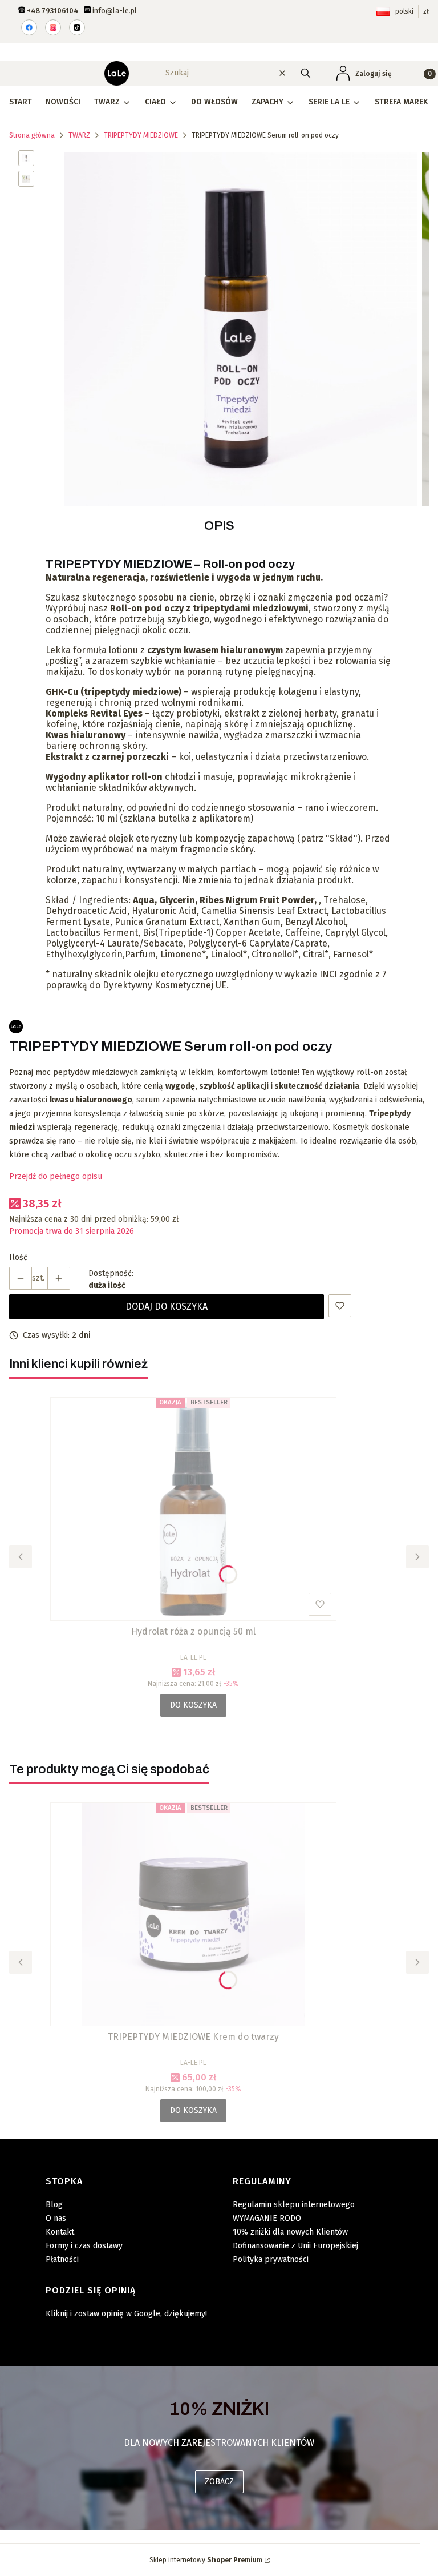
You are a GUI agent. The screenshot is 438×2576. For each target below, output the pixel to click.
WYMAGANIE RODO (267, 2218)
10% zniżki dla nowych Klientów (290, 2232)
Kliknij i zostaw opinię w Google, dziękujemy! (126, 2314)
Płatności (62, 2259)
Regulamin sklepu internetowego (294, 2205)
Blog (54, 2205)
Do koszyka (193, 1705)
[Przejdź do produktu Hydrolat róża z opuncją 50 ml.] (193, 1509)
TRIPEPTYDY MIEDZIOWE (141, 135)
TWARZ (79, 135)
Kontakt (60, 2232)
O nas (56, 2218)
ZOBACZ (219, 2482)
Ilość (18, 1257)
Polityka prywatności (271, 2259)
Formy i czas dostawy (84, 2246)
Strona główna (32, 135)
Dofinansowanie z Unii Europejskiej (295, 2246)
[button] (306, 73)
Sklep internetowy (206, 2560)
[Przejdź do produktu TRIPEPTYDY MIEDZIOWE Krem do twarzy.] (193, 1914)
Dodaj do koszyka (167, 1307)
